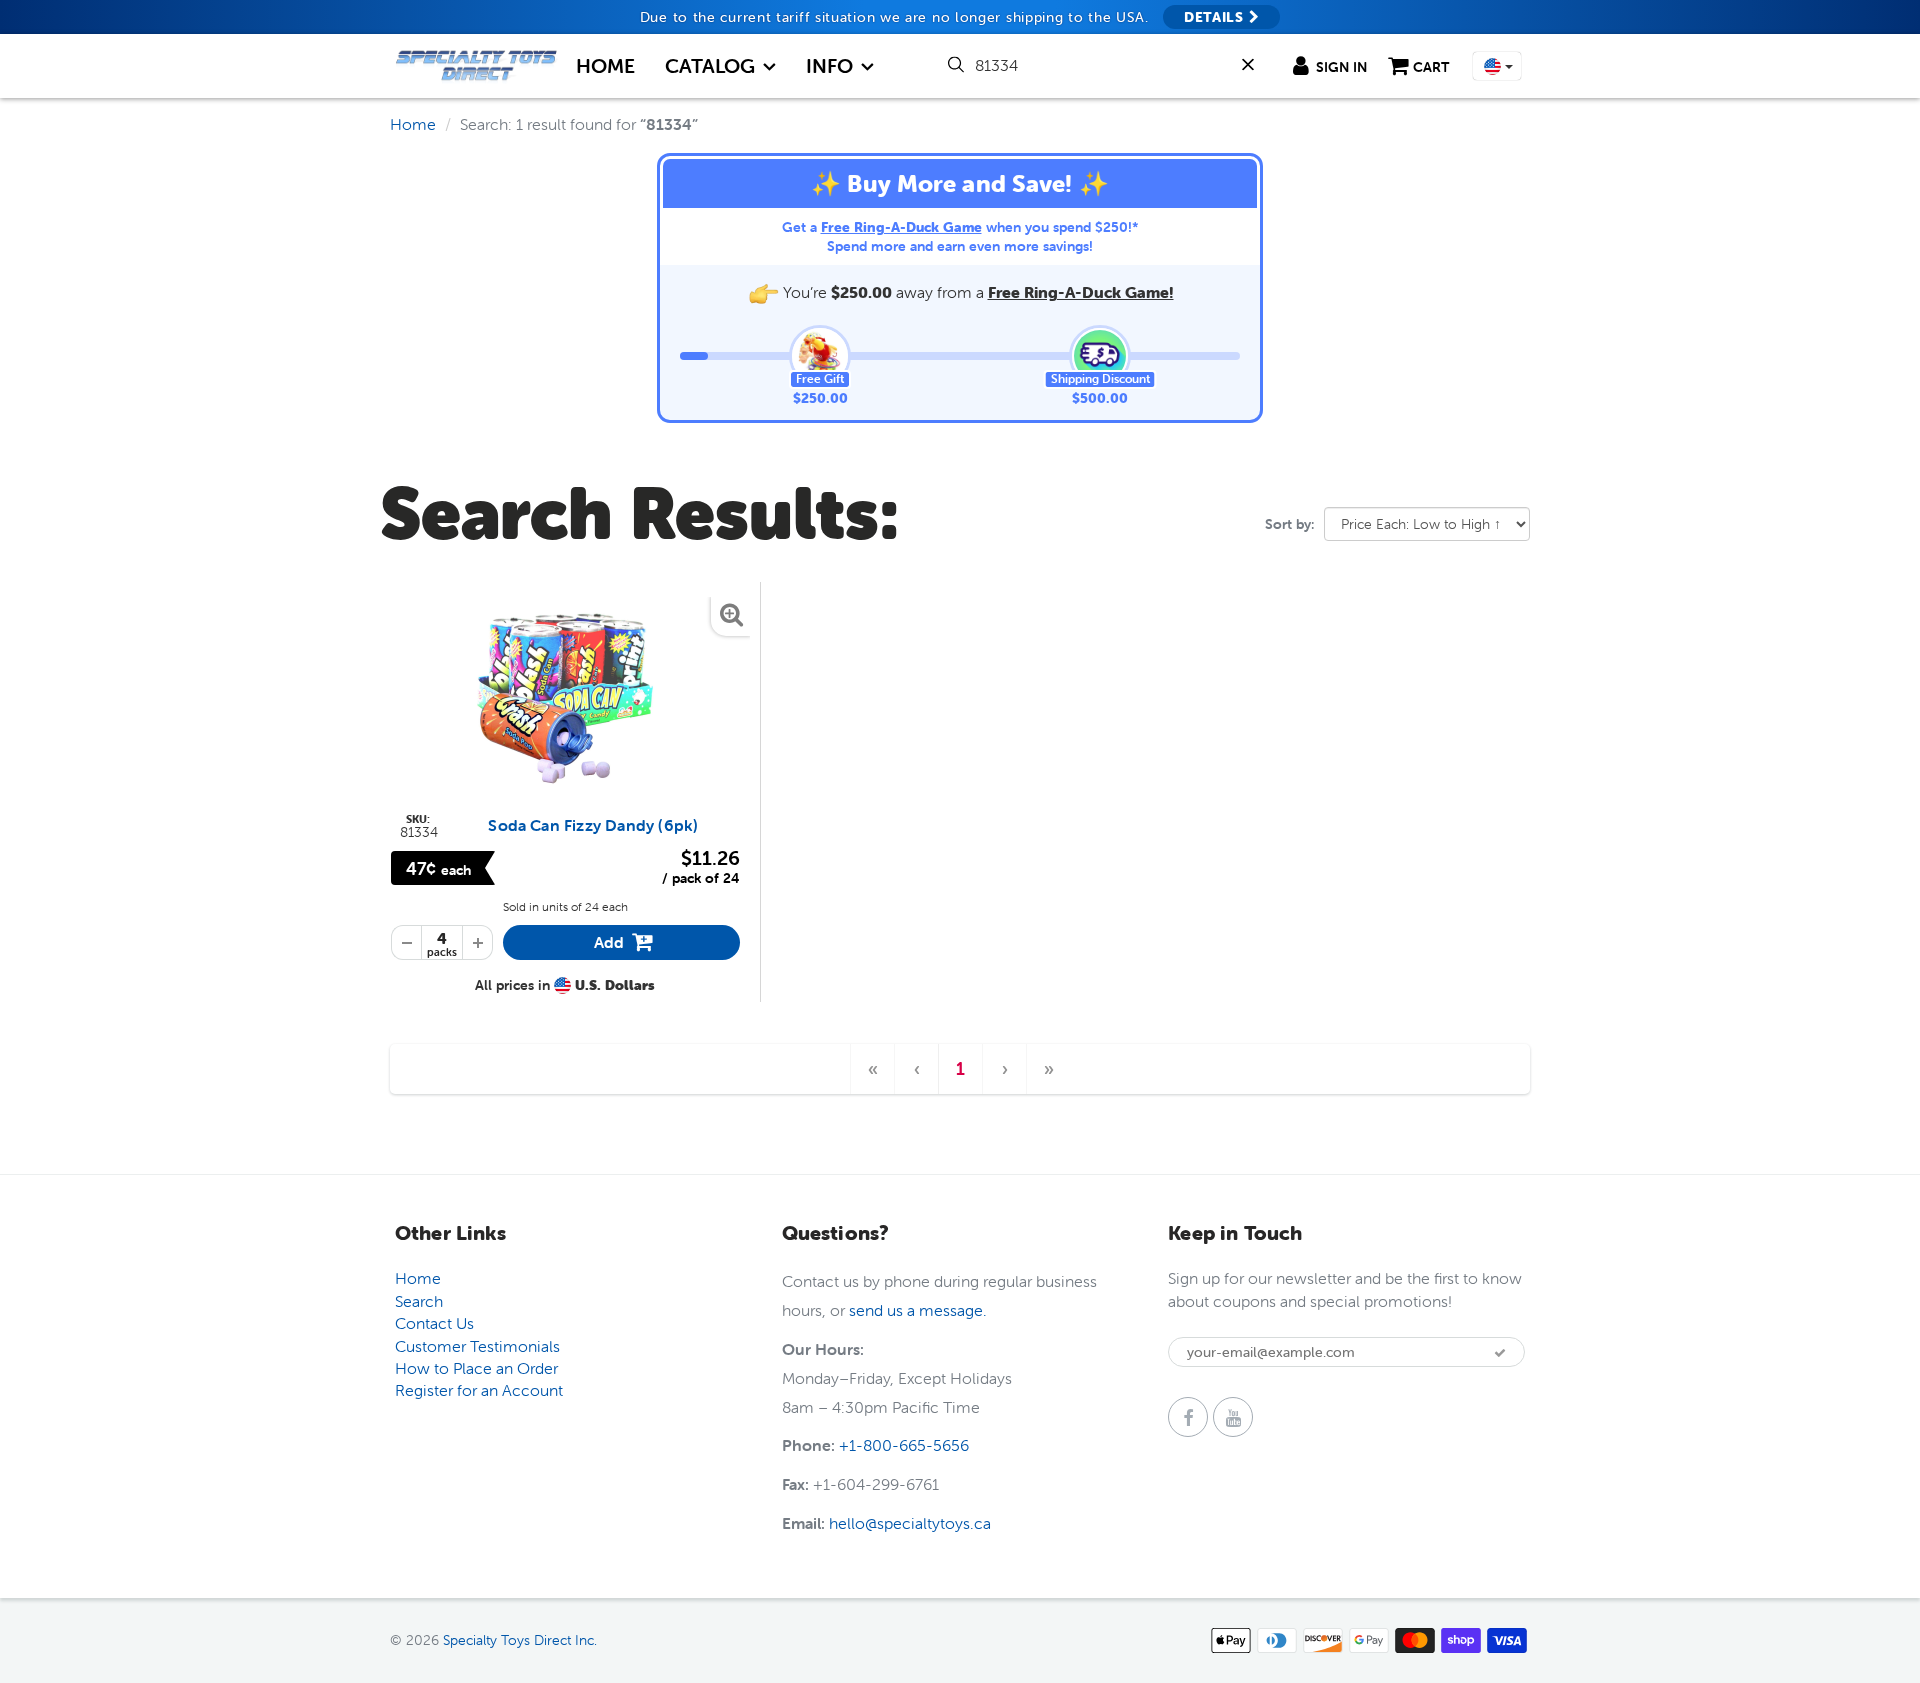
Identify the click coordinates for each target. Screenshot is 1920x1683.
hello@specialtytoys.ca (910, 1523)
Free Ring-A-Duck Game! (1081, 292)
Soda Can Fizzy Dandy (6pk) (593, 825)
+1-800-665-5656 (904, 1445)
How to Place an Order (476, 1368)
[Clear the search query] (1252, 64)
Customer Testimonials (477, 1346)
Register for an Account (479, 1390)
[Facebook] (1188, 1417)
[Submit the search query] (958, 64)
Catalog (710, 65)
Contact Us (434, 1323)
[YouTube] (1233, 1417)
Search (419, 1301)
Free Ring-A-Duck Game (901, 227)
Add (626, 945)
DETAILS (1216, 17)
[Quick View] (565, 697)
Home (605, 65)
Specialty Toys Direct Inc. (520, 1640)
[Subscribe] (1500, 1353)
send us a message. (918, 1310)
